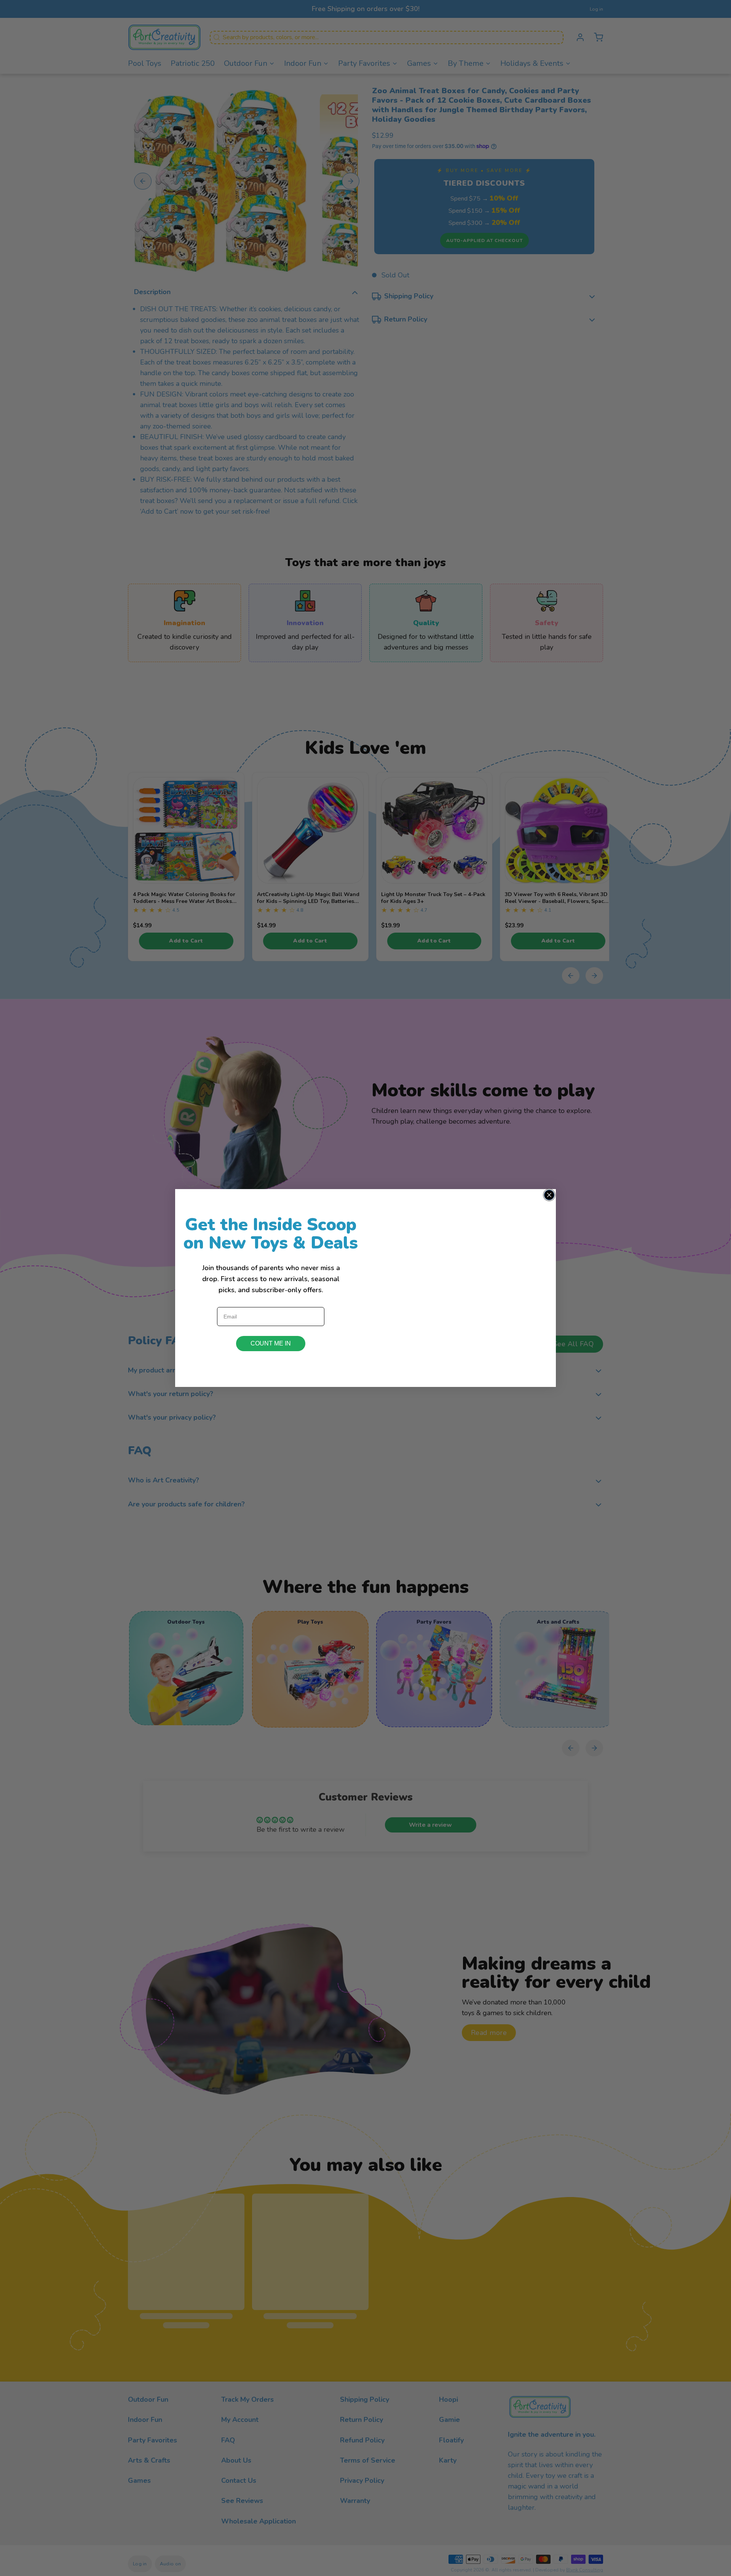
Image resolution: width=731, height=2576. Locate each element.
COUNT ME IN (271, 1343)
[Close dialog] (549, 1195)
